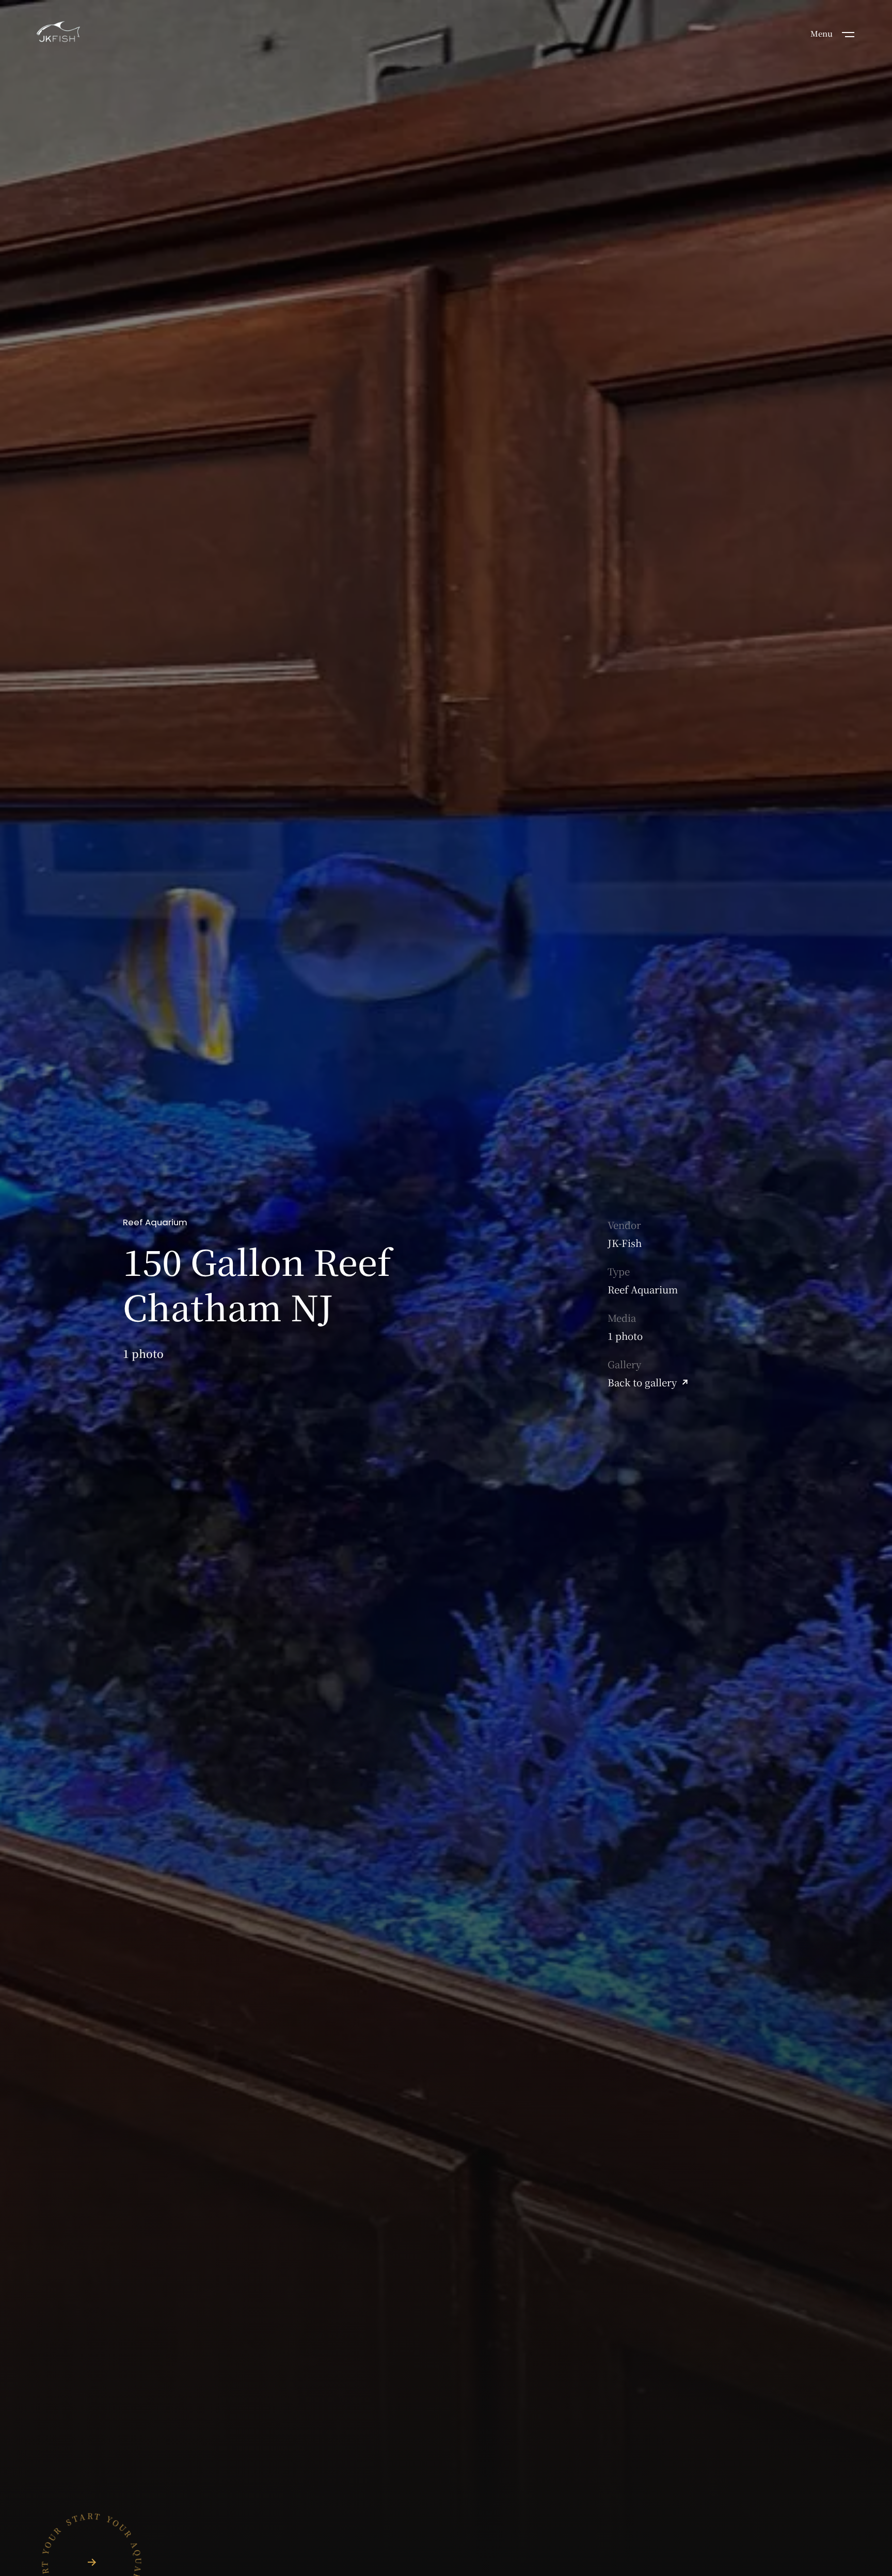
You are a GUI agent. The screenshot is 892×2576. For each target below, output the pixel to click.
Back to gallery (642, 1382)
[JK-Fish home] (58, 33)
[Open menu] (848, 34)
